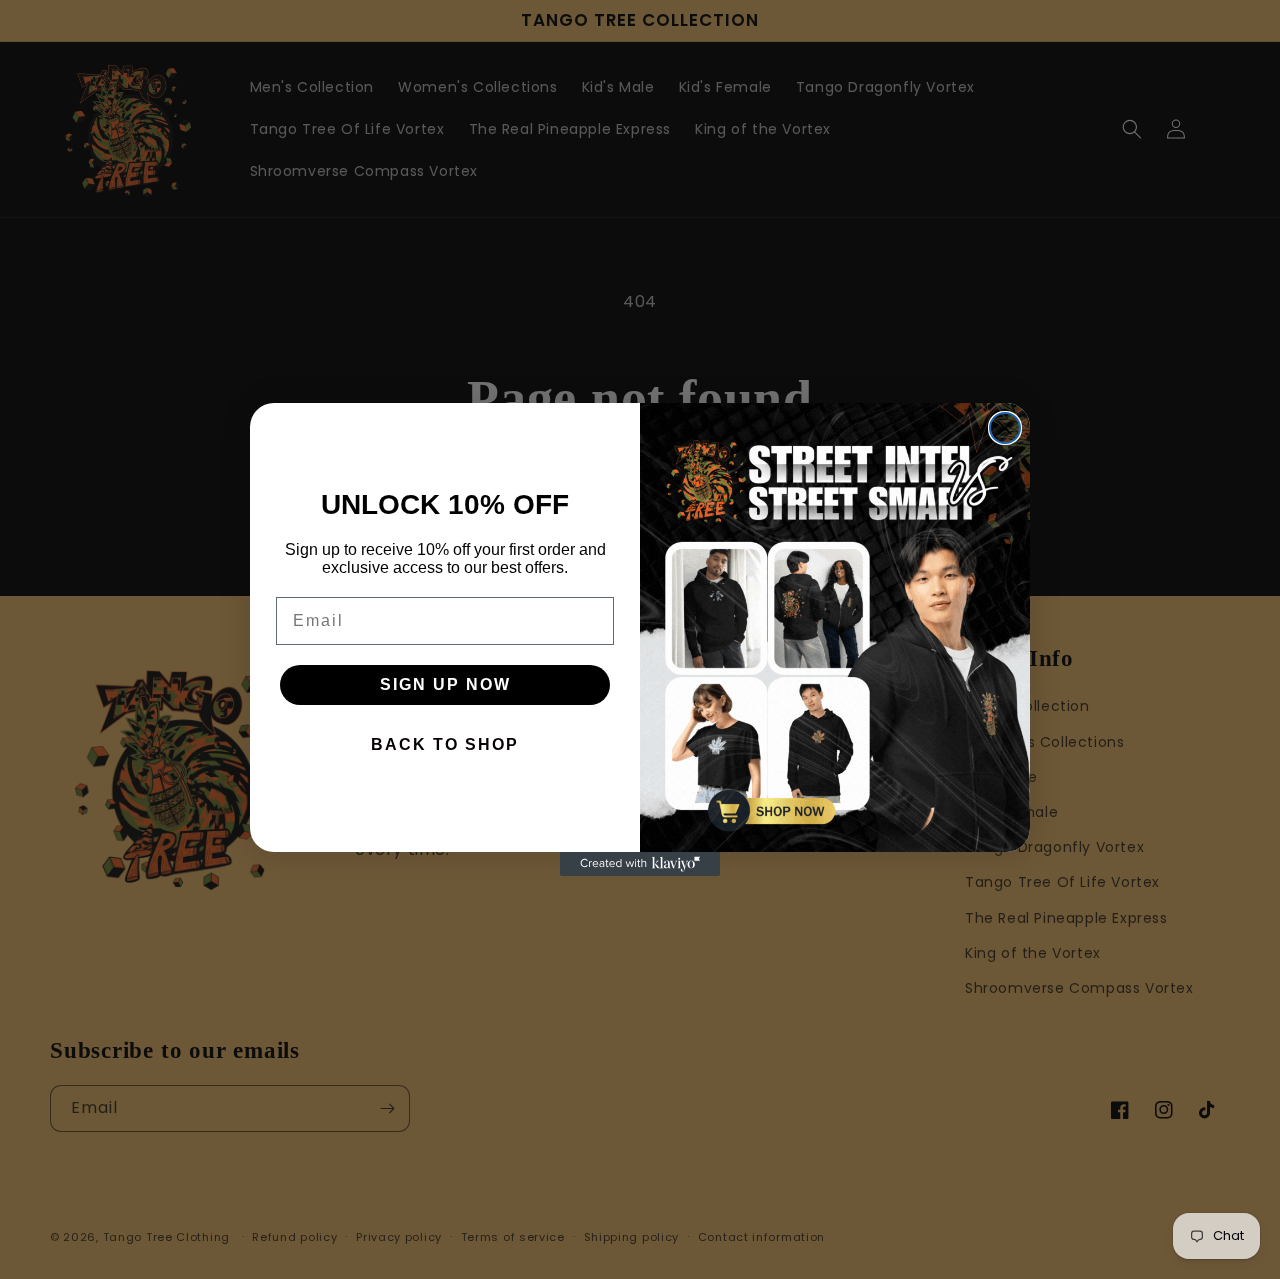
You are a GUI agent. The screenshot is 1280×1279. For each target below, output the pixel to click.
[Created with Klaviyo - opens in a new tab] (640, 864)
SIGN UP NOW (445, 684)
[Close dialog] (1005, 428)
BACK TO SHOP (445, 744)
